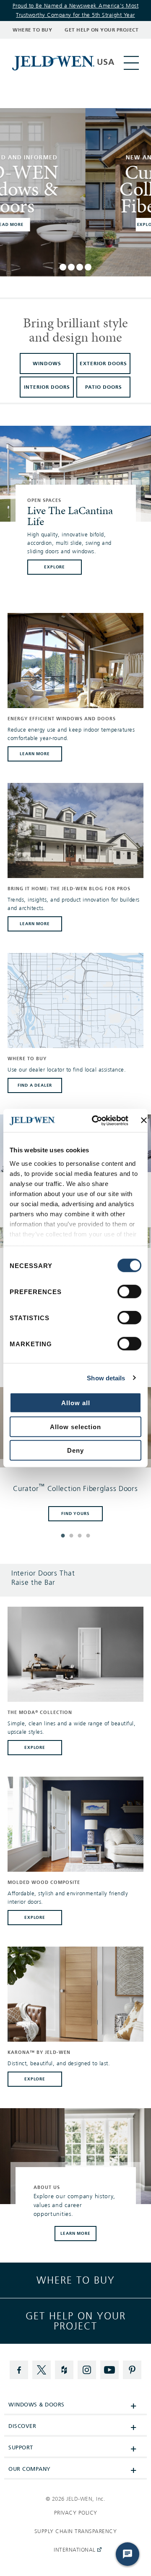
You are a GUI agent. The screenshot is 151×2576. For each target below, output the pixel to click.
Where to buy (76, 2280)
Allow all (76, 1403)
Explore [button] (35, 1747)
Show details (106, 1378)
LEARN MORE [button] (35, 754)
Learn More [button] (75, 2233)
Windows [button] (47, 363)
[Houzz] (64, 2370)
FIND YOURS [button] (75, 1513)
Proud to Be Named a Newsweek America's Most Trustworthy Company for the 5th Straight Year (76, 11)
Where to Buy (32, 30)
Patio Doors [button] (104, 387)
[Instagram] (87, 2370)
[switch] (129, 1292)
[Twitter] (42, 2370)
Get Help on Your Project (102, 30)
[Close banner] (144, 1120)
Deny (75, 1450)
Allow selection (75, 1426)
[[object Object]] (54, 63)
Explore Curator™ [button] (76, 224)
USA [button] (106, 62)
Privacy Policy (76, 2513)
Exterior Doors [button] (103, 363)
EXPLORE (55, 567)
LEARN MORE (35, 924)
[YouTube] (109, 2370)
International (73, 2553)
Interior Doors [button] (47, 387)
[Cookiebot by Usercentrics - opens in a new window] (95, 1120)
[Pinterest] (132, 2370)
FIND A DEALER (35, 1085)
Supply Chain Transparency (76, 2531)
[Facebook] (19, 2370)
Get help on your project (76, 2321)
